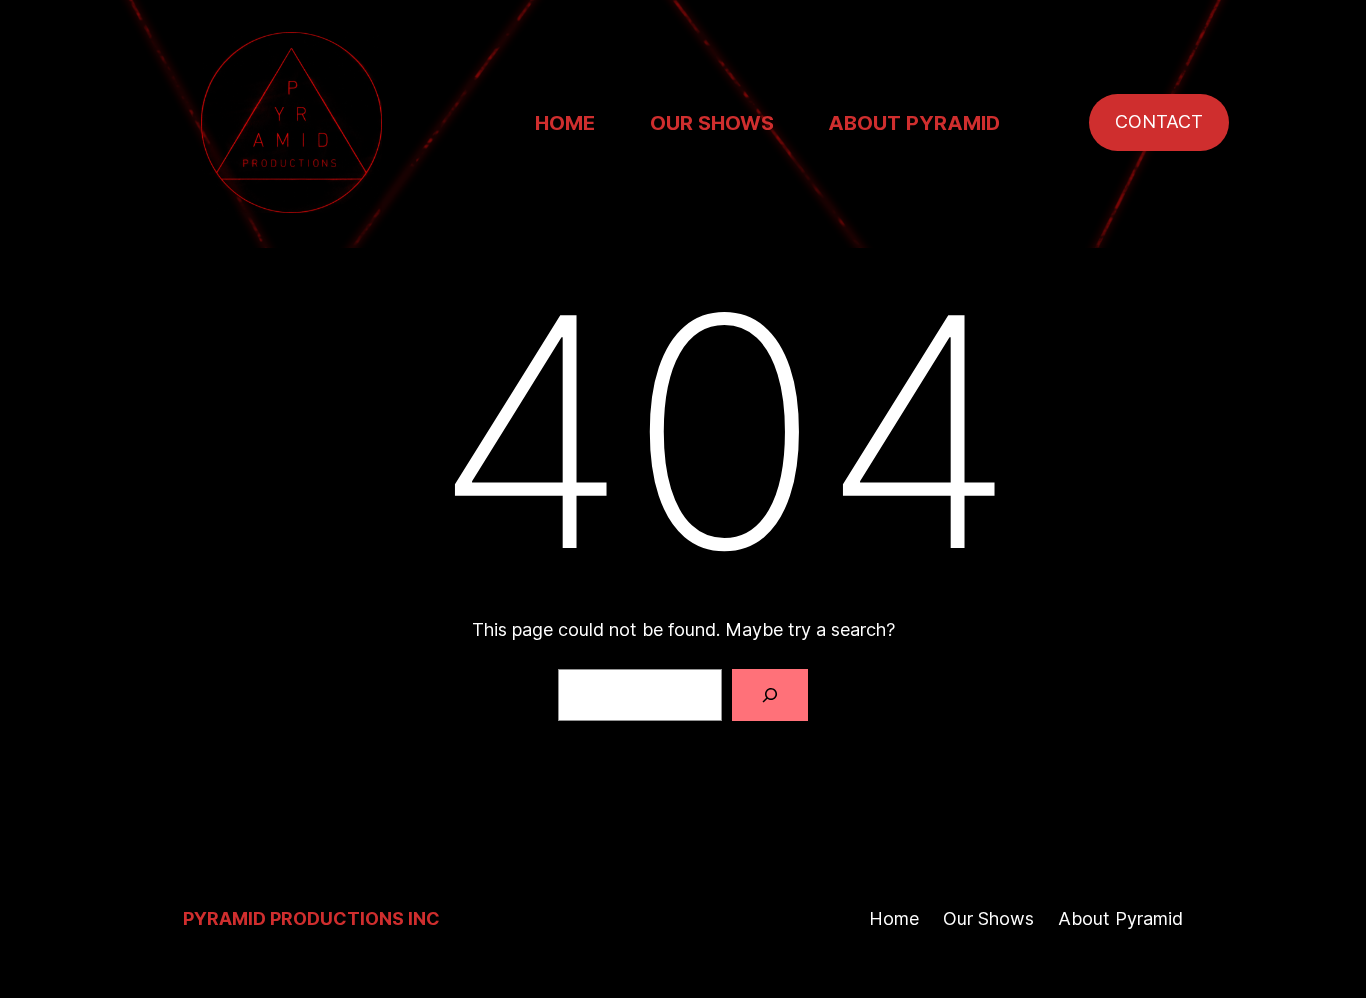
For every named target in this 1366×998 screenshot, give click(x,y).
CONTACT (1159, 121)
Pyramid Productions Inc (311, 918)
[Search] (770, 695)
